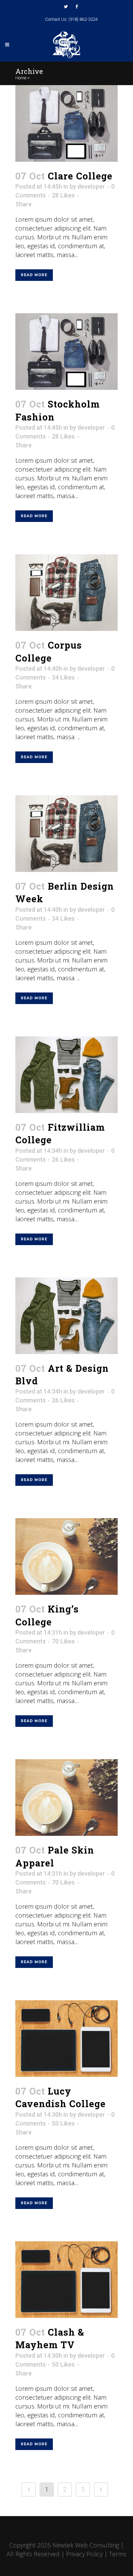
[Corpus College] (66, 593)
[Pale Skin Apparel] (66, 1798)
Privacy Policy (84, 2554)
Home (21, 78)
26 (63, 1160)
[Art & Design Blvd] (66, 1316)
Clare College (80, 176)
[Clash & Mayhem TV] (66, 2280)
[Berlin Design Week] (66, 834)
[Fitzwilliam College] (66, 1075)
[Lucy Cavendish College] (66, 2039)
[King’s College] (66, 1556)
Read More (34, 275)
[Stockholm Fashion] (66, 352)
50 (63, 2124)
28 (63, 195)
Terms (118, 2554)
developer (91, 186)
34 (63, 678)
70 (63, 1641)
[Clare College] (66, 123)
